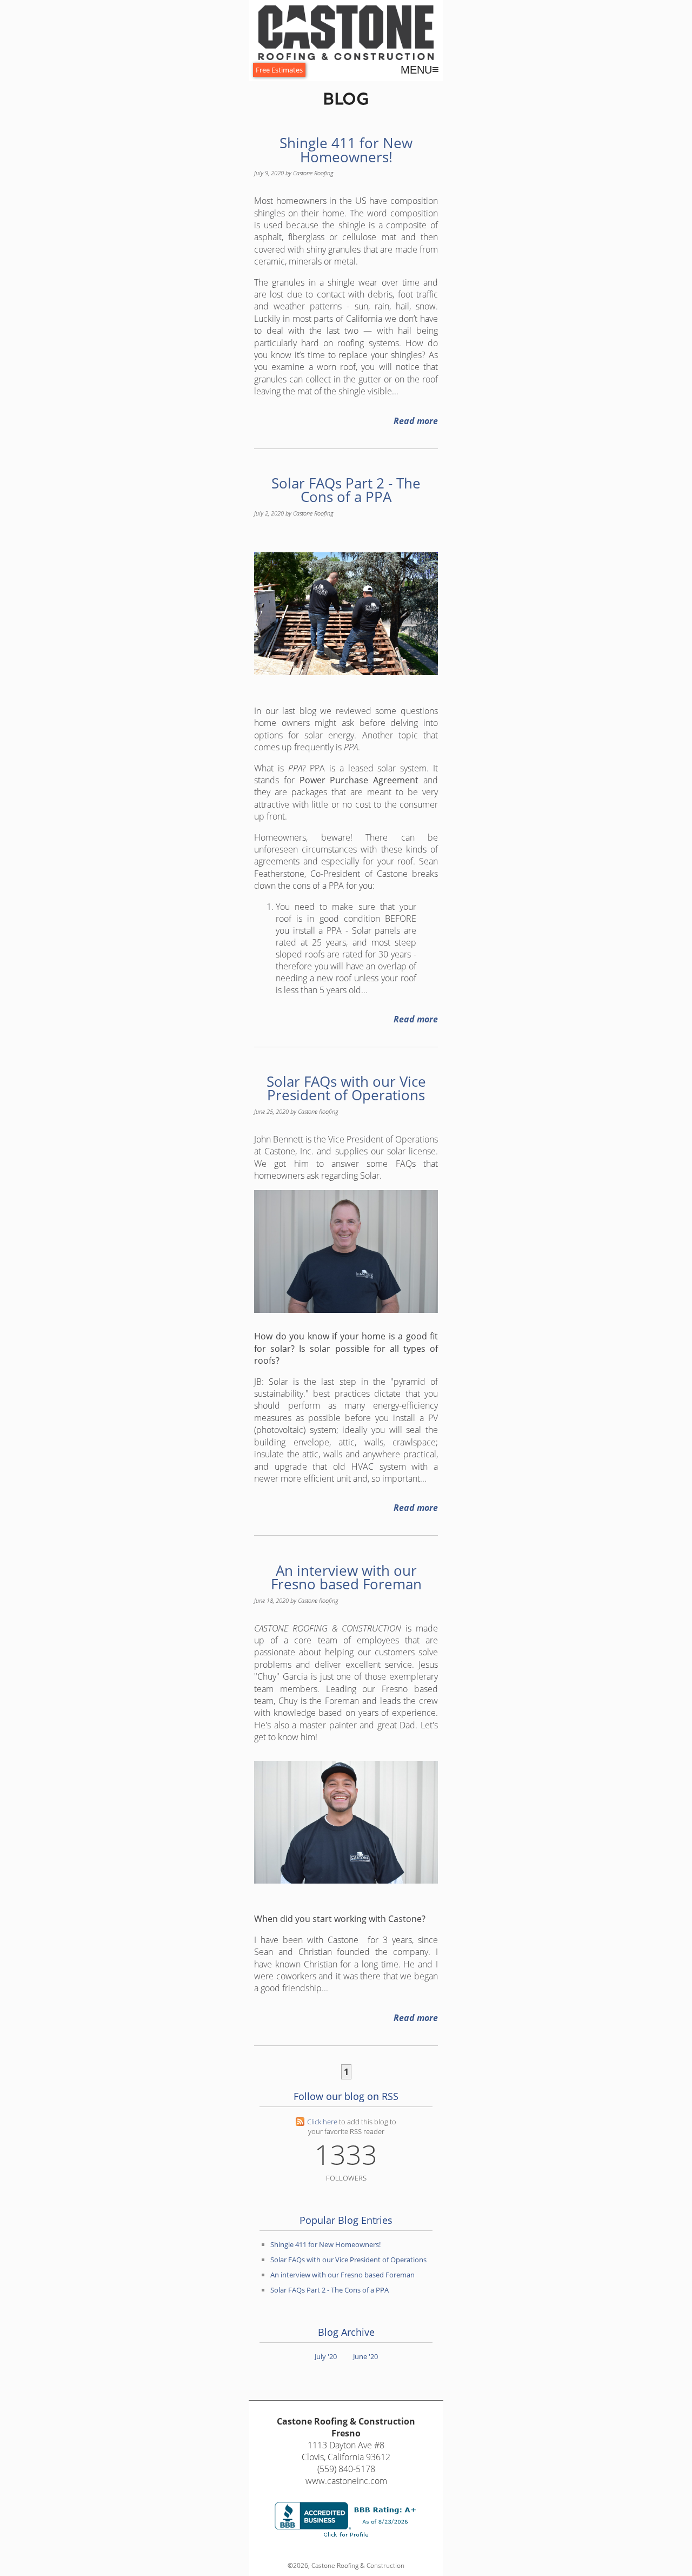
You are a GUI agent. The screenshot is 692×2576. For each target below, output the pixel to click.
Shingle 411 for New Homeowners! (346, 150)
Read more (416, 421)
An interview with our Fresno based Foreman (346, 1578)
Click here (322, 2122)
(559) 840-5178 (346, 2469)
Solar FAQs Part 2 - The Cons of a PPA (346, 490)
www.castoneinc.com (346, 2481)
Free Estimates (279, 70)
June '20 (365, 2356)
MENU (420, 70)
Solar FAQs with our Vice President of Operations (346, 1089)
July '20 (326, 2356)
